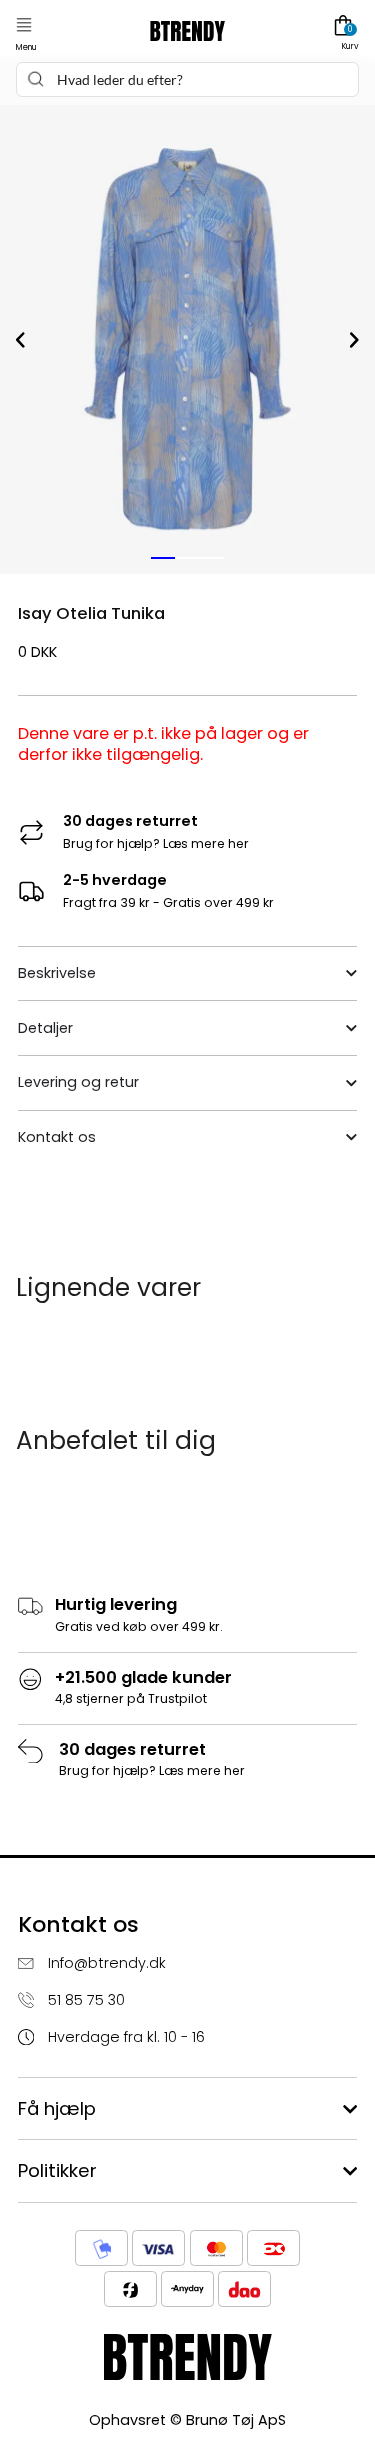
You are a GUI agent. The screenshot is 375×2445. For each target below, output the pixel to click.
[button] (24, 25)
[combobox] (187, 79)
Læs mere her (206, 843)
